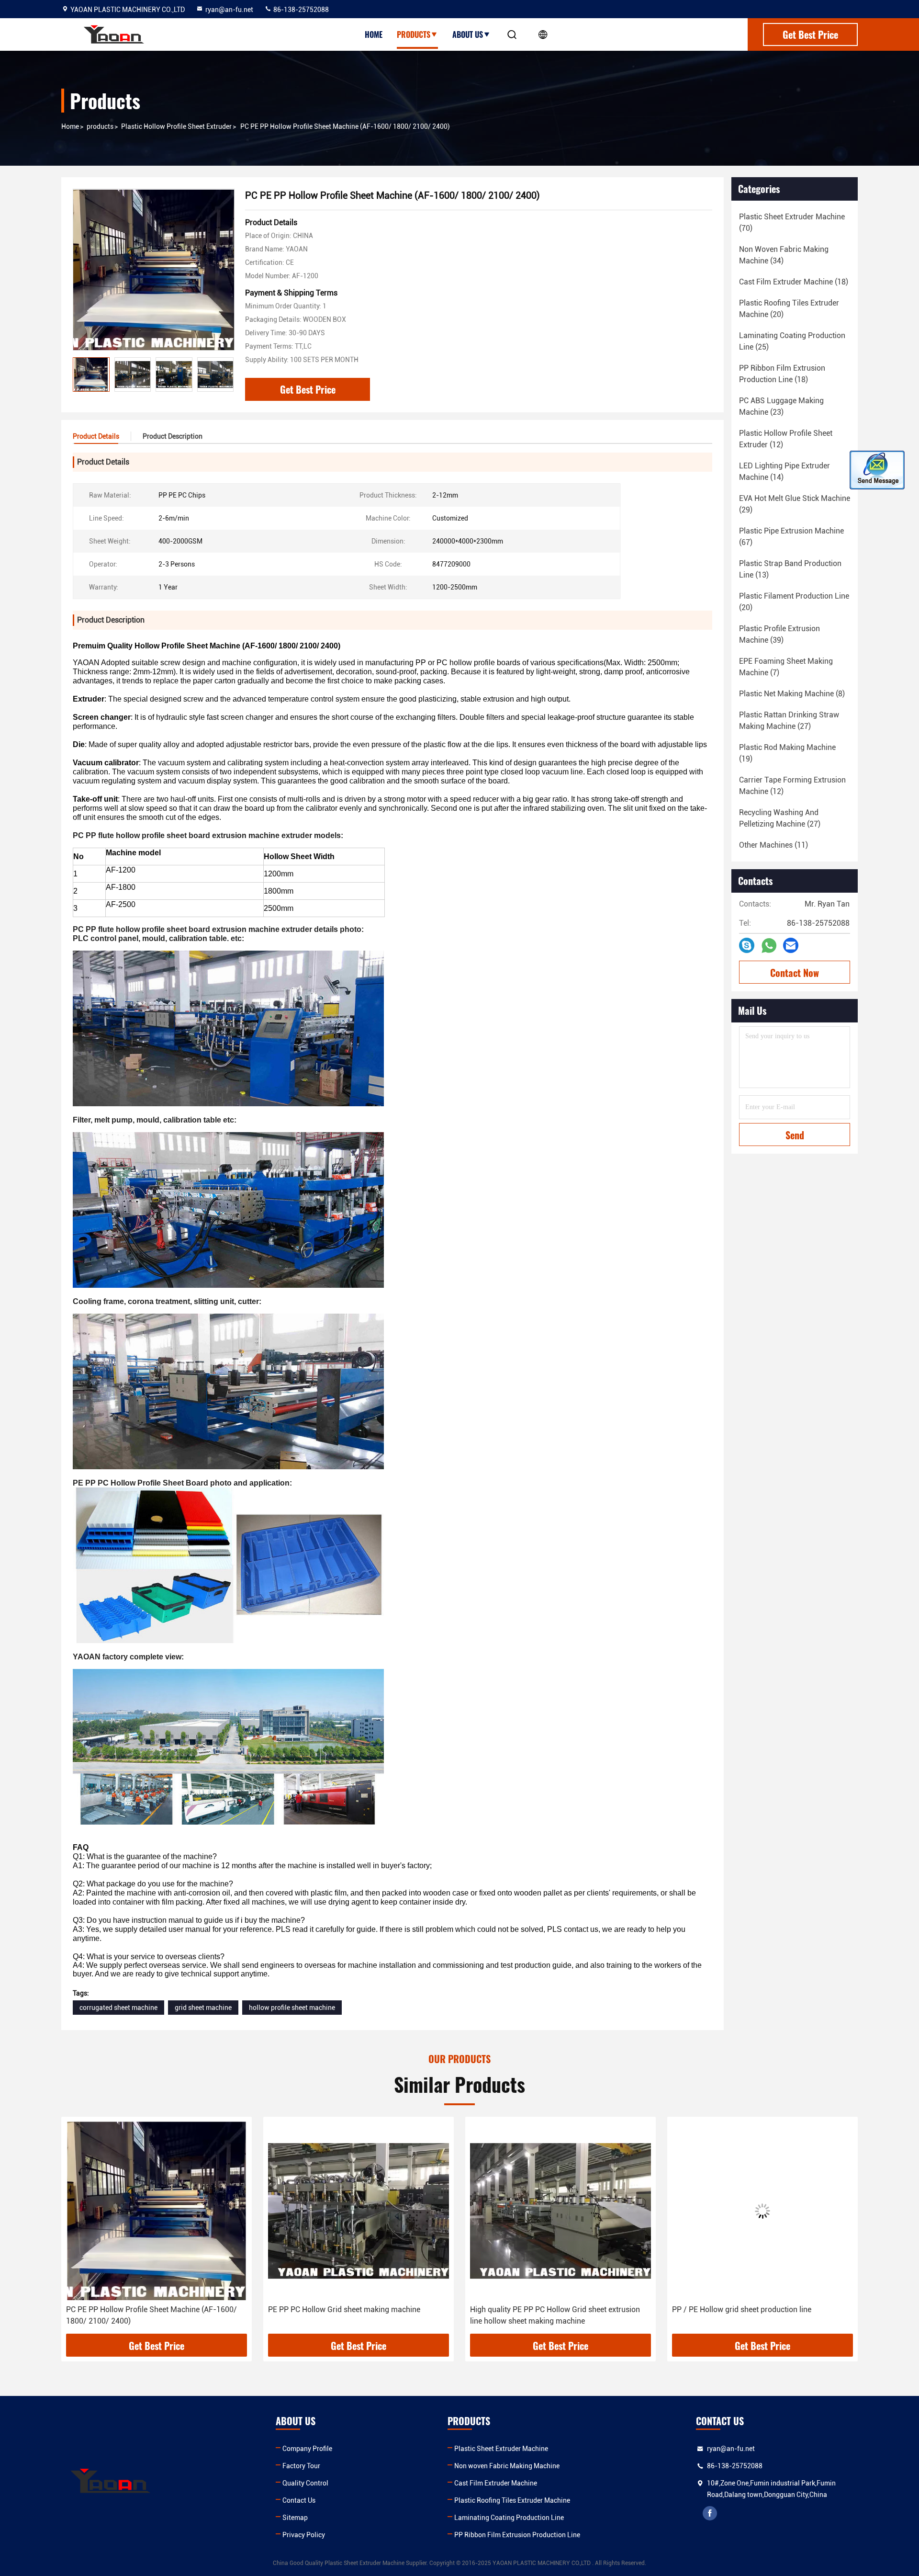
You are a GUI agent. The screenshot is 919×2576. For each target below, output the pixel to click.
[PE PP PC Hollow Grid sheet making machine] (157, 2211)
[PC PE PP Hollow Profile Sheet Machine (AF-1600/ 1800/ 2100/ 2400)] (154, 270)
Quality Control (305, 2483)
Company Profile (307, 2449)
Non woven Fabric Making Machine (507, 2466)
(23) (781, 406)
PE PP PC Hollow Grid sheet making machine (142, 2309)
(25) (792, 341)
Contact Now (795, 973)
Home (374, 34)
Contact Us (299, 2500)
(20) (789, 309)
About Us (468, 34)
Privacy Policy (304, 2535)
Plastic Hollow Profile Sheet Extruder (176, 126)
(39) (779, 634)
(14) (785, 471)
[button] (226, 374)
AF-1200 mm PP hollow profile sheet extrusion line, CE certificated (759, 2315)
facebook (710, 2513)
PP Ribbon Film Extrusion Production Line (517, 2535)
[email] (791, 945)
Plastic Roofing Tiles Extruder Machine (512, 2500)
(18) (794, 282)
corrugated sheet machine (118, 2008)
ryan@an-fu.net (229, 10)
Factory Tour (301, 2466)
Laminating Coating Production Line (509, 2518)
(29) (795, 504)
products (100, 126)
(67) (791, 537)
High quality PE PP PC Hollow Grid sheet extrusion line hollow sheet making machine (353, 2315)
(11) (773, 845)
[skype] (747, 945)
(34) (784, 255)
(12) (786, 439)
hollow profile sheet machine (292, 2008)
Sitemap (295, 2518)
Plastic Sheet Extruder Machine (501, 2449)
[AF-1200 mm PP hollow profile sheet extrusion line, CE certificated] (762, 2211)
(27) (789, 721)
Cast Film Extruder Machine (496, 2483)
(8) (792, 694)
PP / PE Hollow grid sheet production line (540, 2309)
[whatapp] (769, 946)
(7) (786, 667)
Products (414, 34)
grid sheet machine (203, 2008)
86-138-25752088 (300, 10)
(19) (787, 753)
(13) (790, 569)
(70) (792, 222)
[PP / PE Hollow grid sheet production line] (560, 2211)
